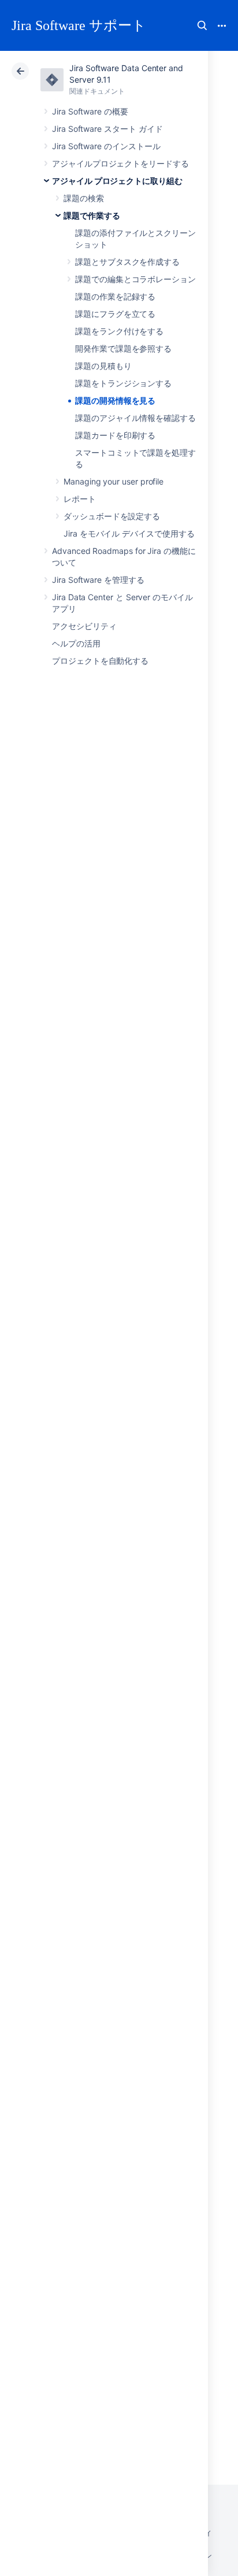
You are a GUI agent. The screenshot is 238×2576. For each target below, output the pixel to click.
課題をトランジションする (123, 383)
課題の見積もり (103, 366)
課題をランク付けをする (119, 331)
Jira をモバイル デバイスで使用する (129, 533)
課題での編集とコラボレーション (135, 279)
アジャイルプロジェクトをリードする (120, 163)
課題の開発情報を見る (115, 400)
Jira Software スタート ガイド (107, 129)
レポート (80, 499)
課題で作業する (92, 215)
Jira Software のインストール (106, 146)
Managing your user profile (114, 481)
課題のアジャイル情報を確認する (135, 418)
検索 (202, 25)
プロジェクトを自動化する (100, 661)
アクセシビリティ (84, 626)
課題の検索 (84, 198)
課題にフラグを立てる (115, 314)
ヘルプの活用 (76, 643)
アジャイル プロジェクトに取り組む (117, 181)
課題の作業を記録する (115, 296)
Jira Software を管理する (98, 580)
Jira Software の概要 (90, 111)
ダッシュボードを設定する (112, 516)
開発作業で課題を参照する (123, 348)
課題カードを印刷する (115, 435)
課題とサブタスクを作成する (127, 262)
